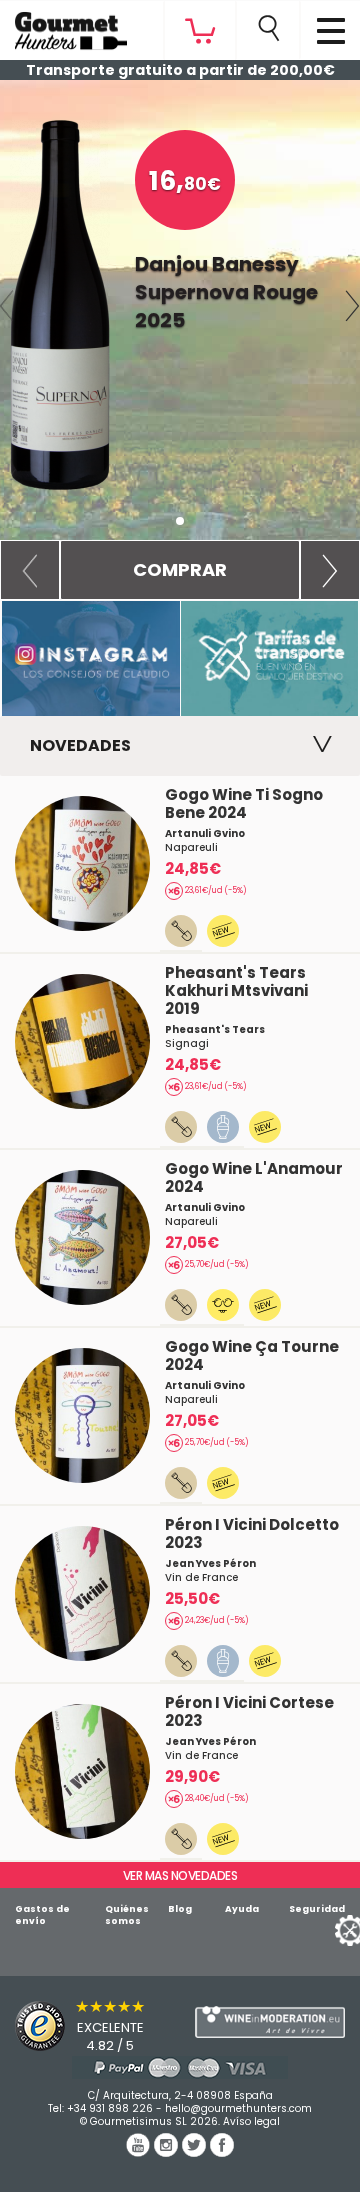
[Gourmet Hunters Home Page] (63, 26)
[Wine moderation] (270, 2022)
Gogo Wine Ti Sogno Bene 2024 (244, 803)
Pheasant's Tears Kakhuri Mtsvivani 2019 (236, 990)
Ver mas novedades (180, 1875)
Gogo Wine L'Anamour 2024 (254, 1177)
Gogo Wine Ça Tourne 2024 (252, 1355)
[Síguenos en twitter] (196, 2152)
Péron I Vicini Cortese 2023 (249, 1711)
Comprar (180, 569)
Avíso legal (251, 2121)
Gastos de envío (42, 1915)
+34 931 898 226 (110, 2108)
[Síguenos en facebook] (222, 2152)
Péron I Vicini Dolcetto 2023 (252, 1533)
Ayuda (242, 1909)
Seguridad (317, 1909)
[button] (30, 570)
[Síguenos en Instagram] (168, 2152)
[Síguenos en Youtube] (140, 2152)
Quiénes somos (127, 1915)
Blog (180, 1909)
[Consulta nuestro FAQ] (180, 2067)
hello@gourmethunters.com (238, 2108)
